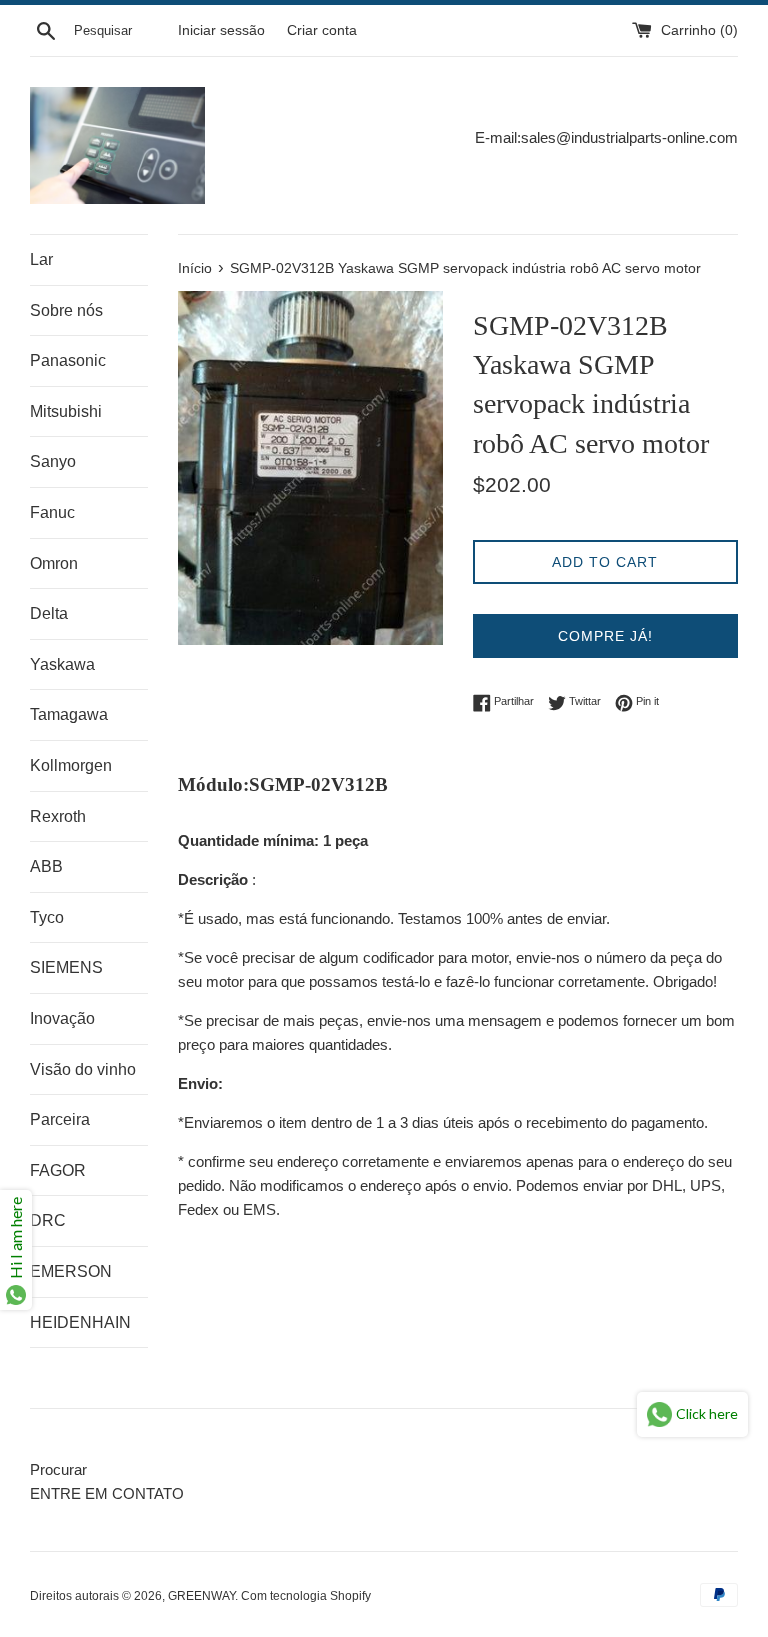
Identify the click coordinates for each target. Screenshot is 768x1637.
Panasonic (68, 360)
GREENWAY (201, 1596)
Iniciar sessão (221, 30)
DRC (48, 1220)
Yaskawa (62, 664)
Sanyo (53, 461)
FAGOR (58, 1170)
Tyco (47, 917)
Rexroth (58, 816)
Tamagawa (69, 714)
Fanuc (52, 512)
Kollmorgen (71, 765)
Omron (54, 563)
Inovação (62, 1018)
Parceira (60, 1119)
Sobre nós (66, 310)
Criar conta (322, 30)
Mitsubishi (66, 411)
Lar (41, 259)
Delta (49, 613)
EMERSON (71, 1271)
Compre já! (605, 636)
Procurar (58, 1469)
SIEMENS (66, 967)
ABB (46, 866)
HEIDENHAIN (80, 1322)
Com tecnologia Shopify (306, 1596)
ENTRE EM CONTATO (107, 1493)
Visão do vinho (83, 1069)
